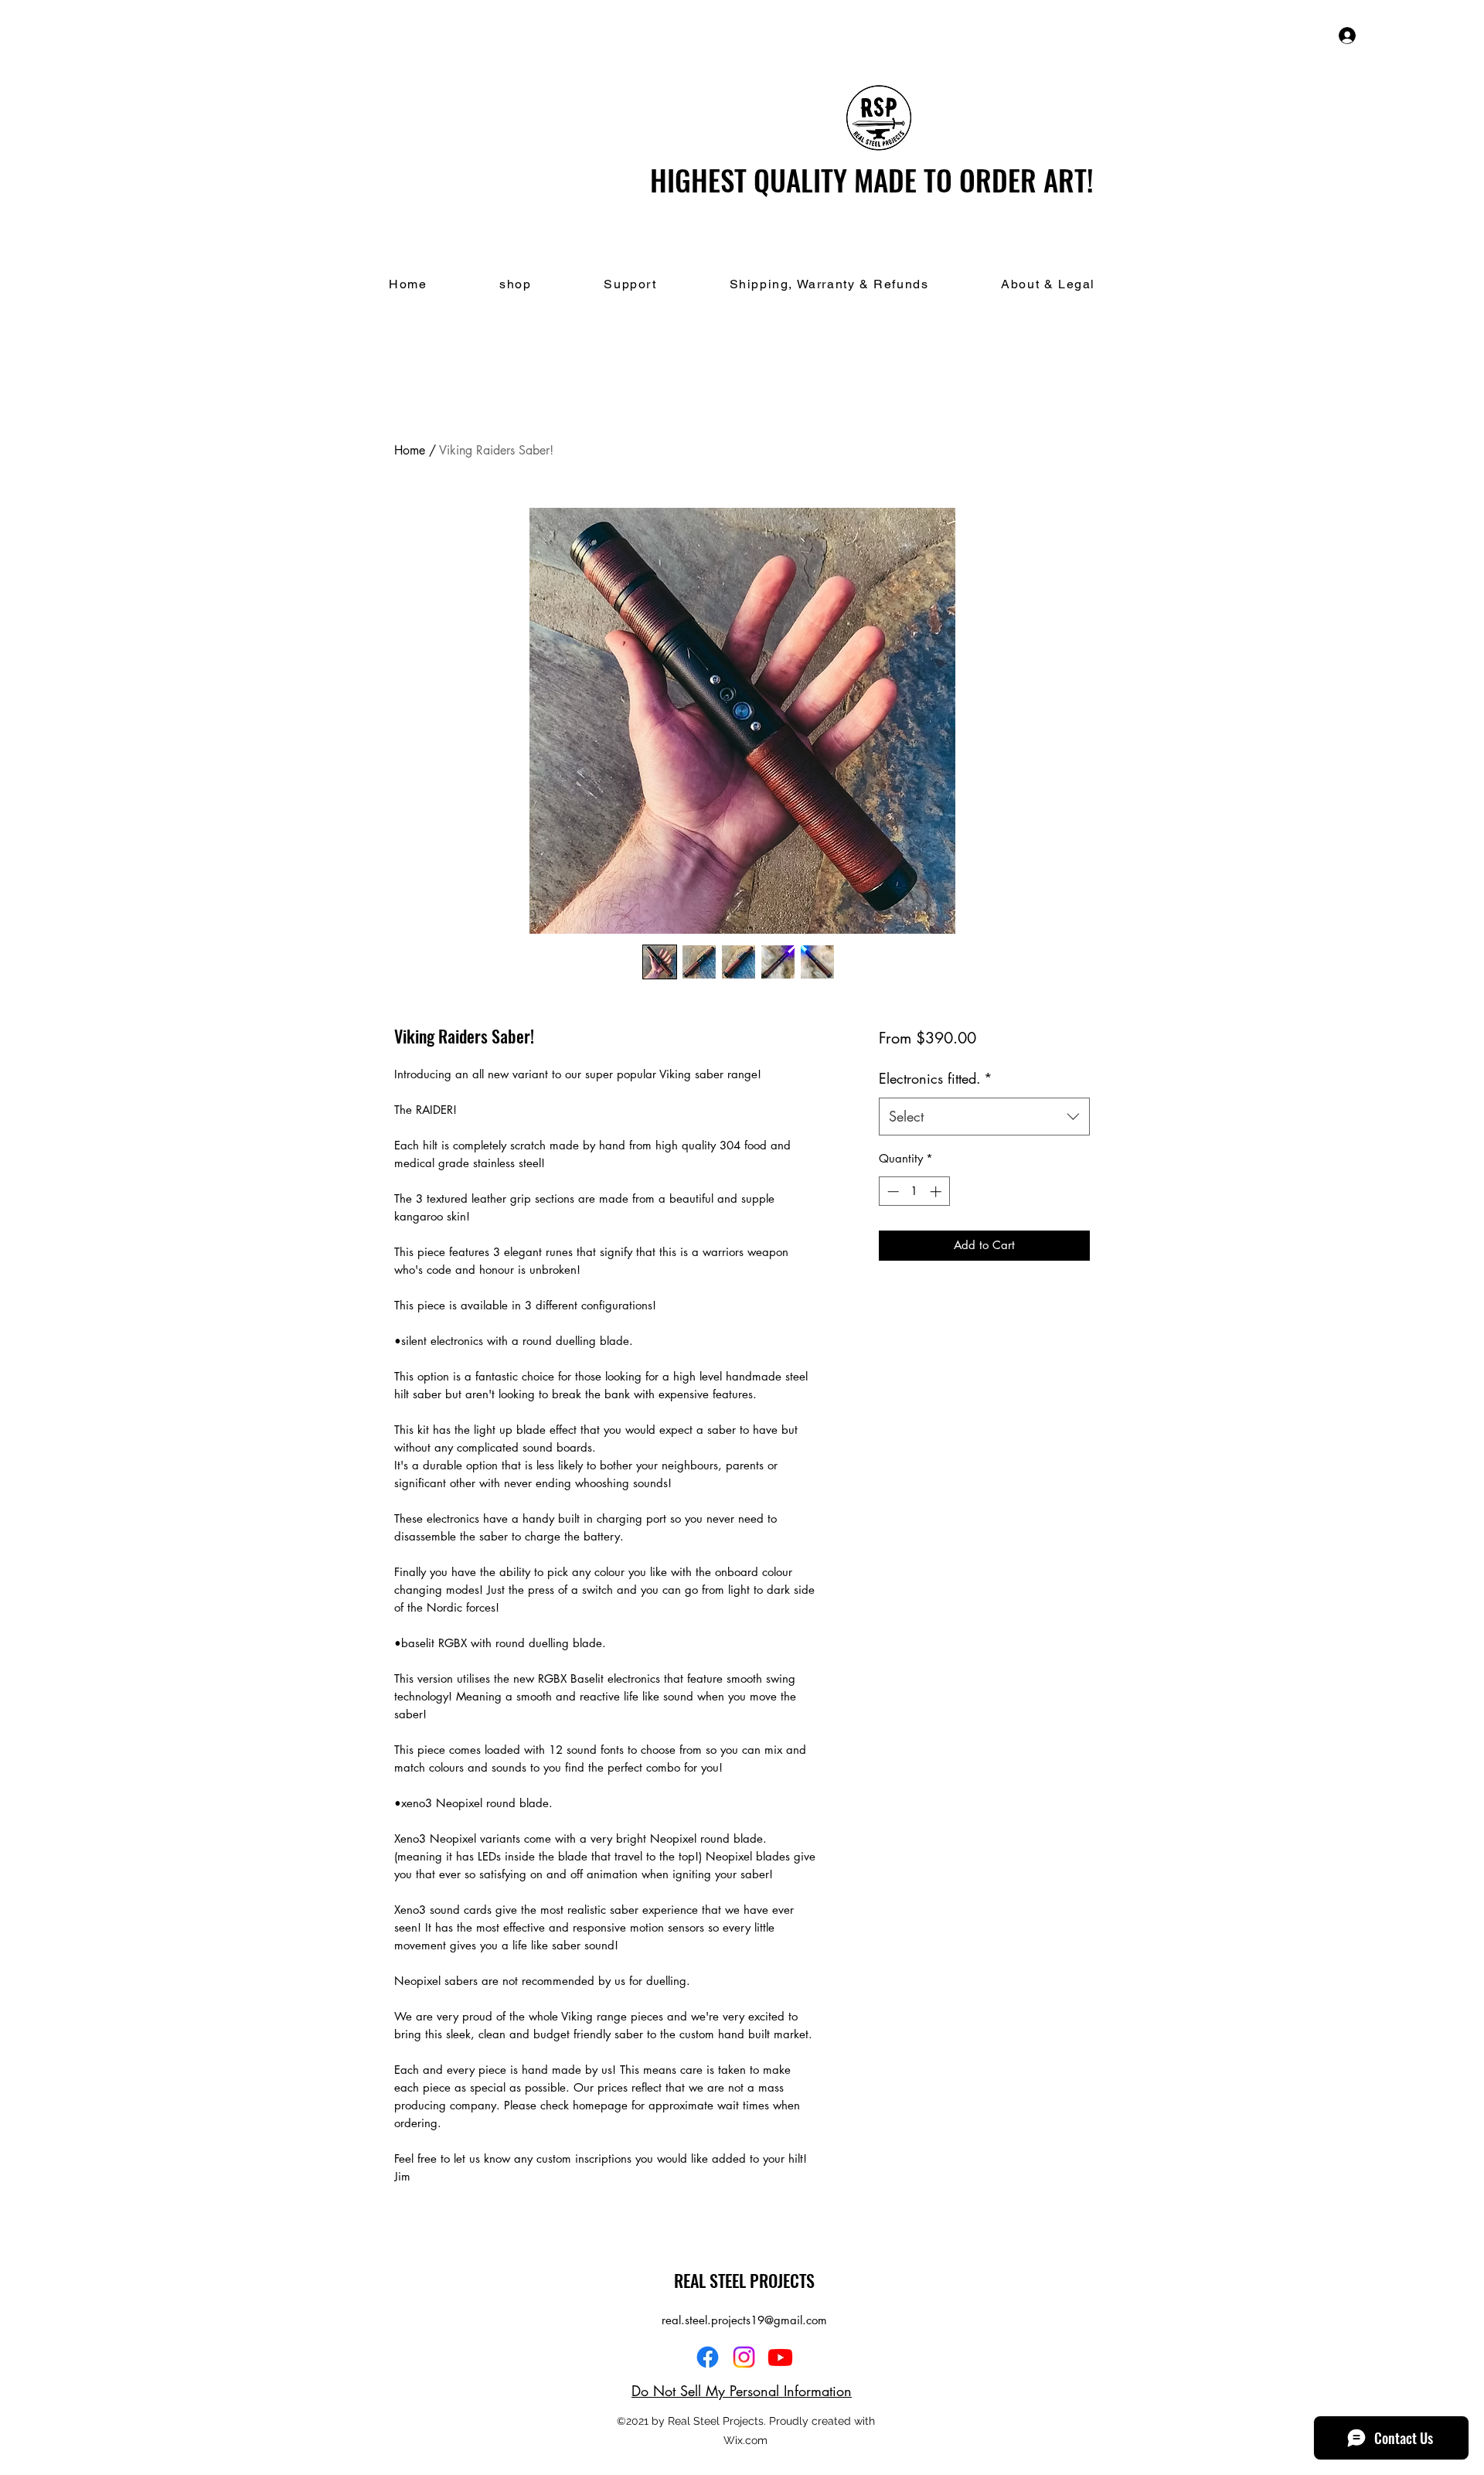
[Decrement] (892, 1192)
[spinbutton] (914, 1192)
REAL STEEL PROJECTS (744, 2280)
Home (410, 450)
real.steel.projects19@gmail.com (744, 2320)
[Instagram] (744, 2357)
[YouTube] (780, 2357)
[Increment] (937, 1192)
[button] (1413, 35)
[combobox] (984, 1117)
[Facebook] (708, 2357)
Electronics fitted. (936, 1078)
